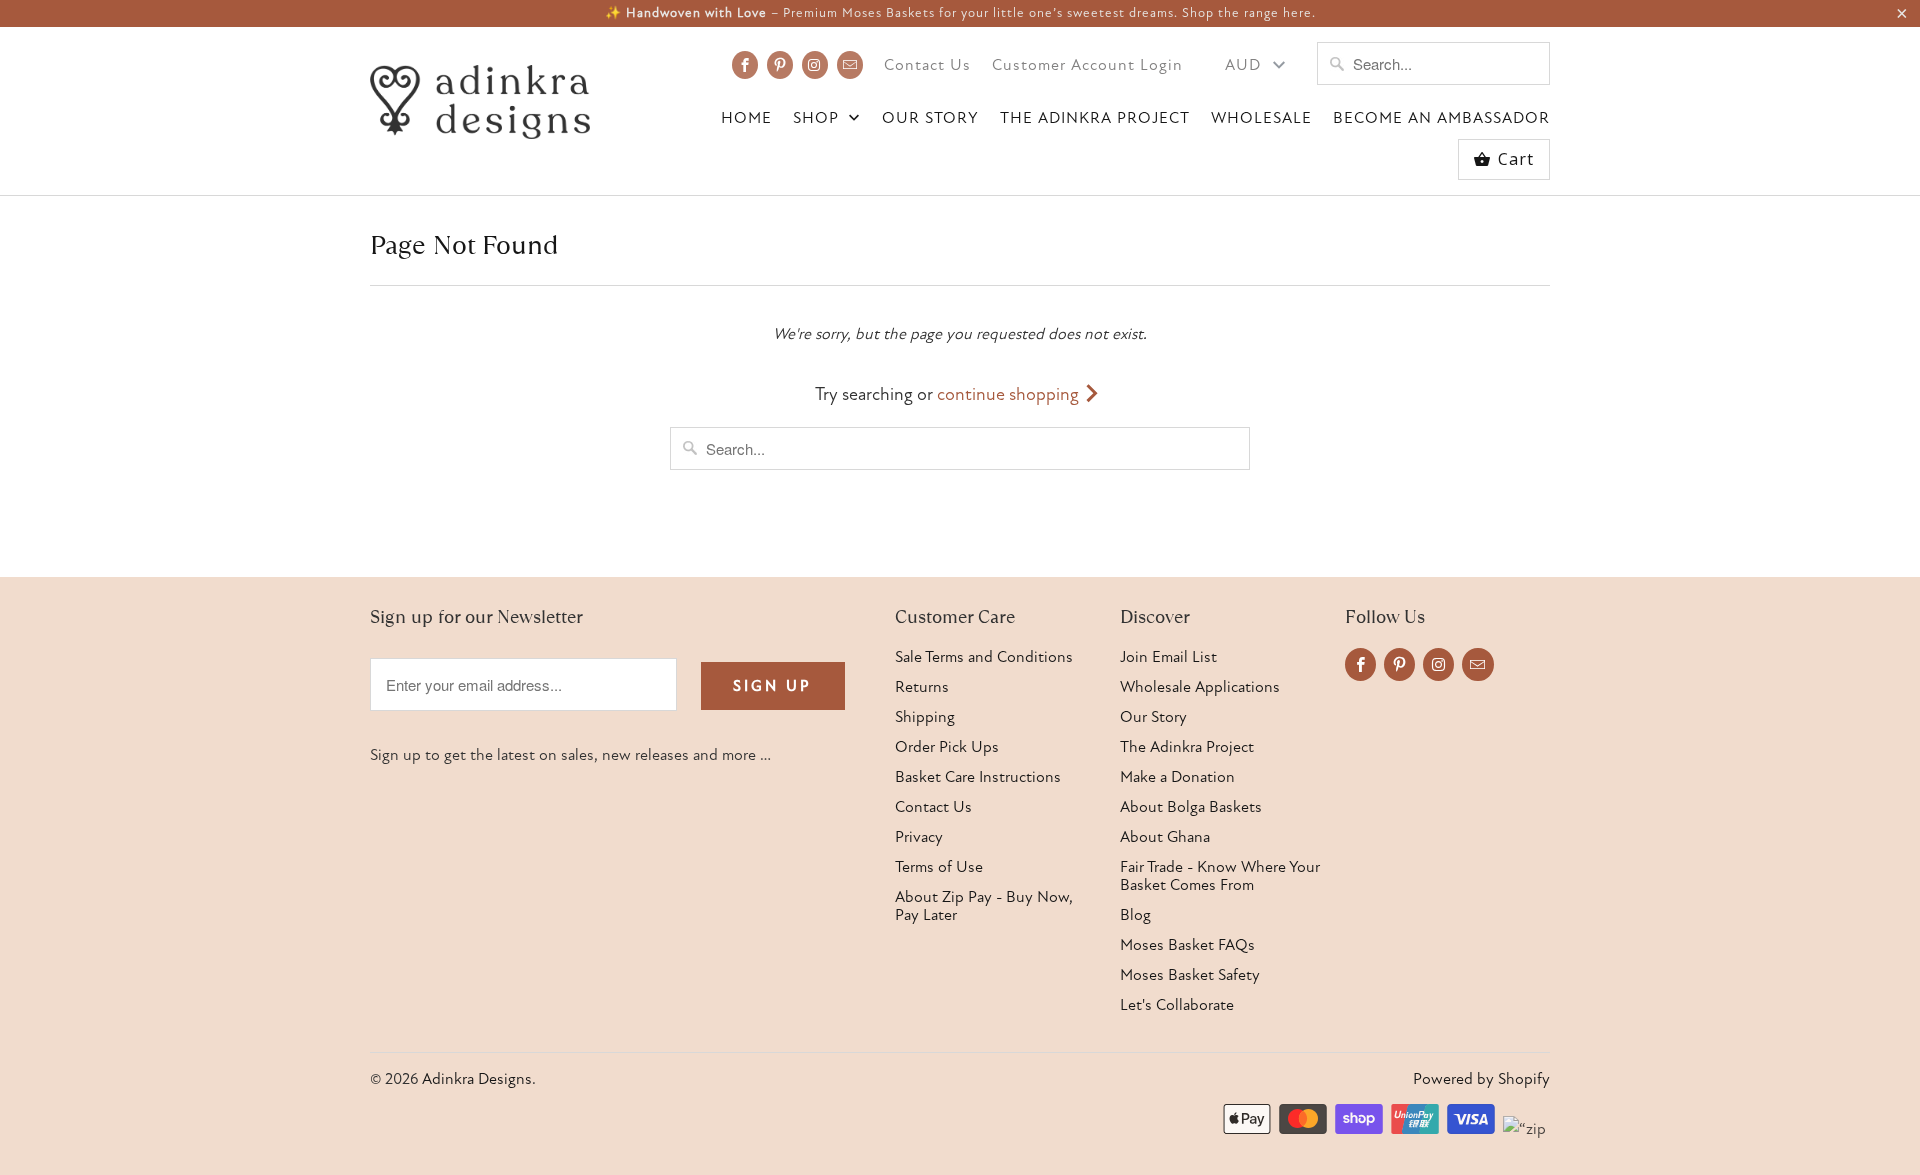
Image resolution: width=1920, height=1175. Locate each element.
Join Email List (1168, 657)
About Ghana (1165, 837)
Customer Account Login (1087, 65)
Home (746, 118)
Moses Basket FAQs (1187, 945)
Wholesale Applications (1200, 687)
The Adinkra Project (1095, 118)
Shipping (925, 717)
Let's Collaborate (1177, 1005)
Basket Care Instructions (978, 777)
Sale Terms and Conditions (984, 657)
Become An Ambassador (1441, 118)
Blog (1135, 915)
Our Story (930, 118)
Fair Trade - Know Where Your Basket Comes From (1220, 876)
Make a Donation (1177, 777)
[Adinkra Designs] (480, 96)
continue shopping (1010, 394)
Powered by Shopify (1481, 1079)
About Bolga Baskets (1191, 807)
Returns (922, 687)
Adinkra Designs (477, 1079)
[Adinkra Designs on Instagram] (815, 65)
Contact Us (927, 65)
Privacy (919, 837)
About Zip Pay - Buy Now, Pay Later (984, 906)
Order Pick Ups (947, 747)
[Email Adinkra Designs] (850, 65)
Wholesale (1261, 118)
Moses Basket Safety (1190, 975)
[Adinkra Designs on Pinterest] (780, 65)
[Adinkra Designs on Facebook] (745, 65)
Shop (818, 118)
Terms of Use (939, 867)
